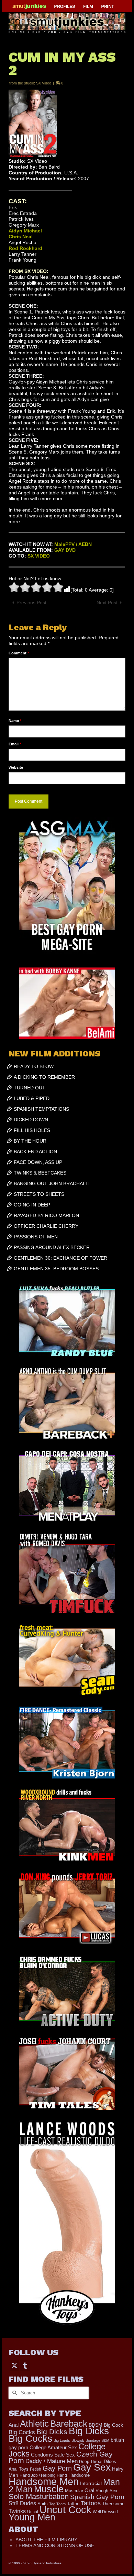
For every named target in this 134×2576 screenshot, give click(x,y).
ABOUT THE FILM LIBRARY (46, 2540)
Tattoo (73, 2504)
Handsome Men (44, 2481)
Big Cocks (22, 2432)
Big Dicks (52, 2432)
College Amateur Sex (53, 2447)
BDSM (96, 2425)
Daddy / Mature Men (52, 2461)
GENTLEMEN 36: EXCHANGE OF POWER (60, 1258)
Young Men (32, 2517)
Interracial (91, 2483)
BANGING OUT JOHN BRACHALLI (52, 1183)
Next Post (107, 603)
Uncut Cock (65, 2510)
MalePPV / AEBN (73, 544)
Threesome (113, 2504)
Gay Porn (57, 2468)
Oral (89, 2491)
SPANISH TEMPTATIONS (41, 1109)
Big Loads (62, 2440)
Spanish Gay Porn (97, 2497)
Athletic (34, 2424)
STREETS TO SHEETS (39, 1194)
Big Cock (113, 2425)
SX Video (44, 83)
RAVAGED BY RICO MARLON (46, 1215)
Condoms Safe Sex (53, 2455)
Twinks (17, 2511)
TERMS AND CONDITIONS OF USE (55, 2545)
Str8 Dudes (22, 2503)
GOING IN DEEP (32, 1205)
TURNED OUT (30, 1088)
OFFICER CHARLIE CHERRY (46, 1226)
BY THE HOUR (30, 1141)
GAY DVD (65, 550)
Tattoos (91, 2503)
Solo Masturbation (39, 2497)
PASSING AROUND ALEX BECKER (52, 1247)
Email (15, 744)
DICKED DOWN (31, 1120)
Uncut (33, 2512)
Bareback (69, 2424)
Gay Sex (92, 2467)
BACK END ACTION (35, 1152)
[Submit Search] (14, 2393)
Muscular (74, 2491)
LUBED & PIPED (32, 1098)
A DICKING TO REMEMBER (44, 1077)
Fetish (36, 2469)
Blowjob (78, 2440)
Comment (19, 653)
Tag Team (57, 2504)
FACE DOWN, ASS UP (38, 1162)
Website (16, 767)
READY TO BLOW (34, 1066)
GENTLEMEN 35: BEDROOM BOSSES (56, 1269)
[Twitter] (14, 2365)
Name (15, 721)
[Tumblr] (25, 2365)
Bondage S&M (97, 2440)
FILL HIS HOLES (32, 1130)
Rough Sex (107, 2491)
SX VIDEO (39, 556)
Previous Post (31, 603)
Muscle (49, 2489)
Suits (43, 2504)
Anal (14, 2425)
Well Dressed (105, 2512)
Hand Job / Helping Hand (43, 2475)
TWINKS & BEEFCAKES (40, 1173)
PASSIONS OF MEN (36, 1237)
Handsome (79, 2475)
